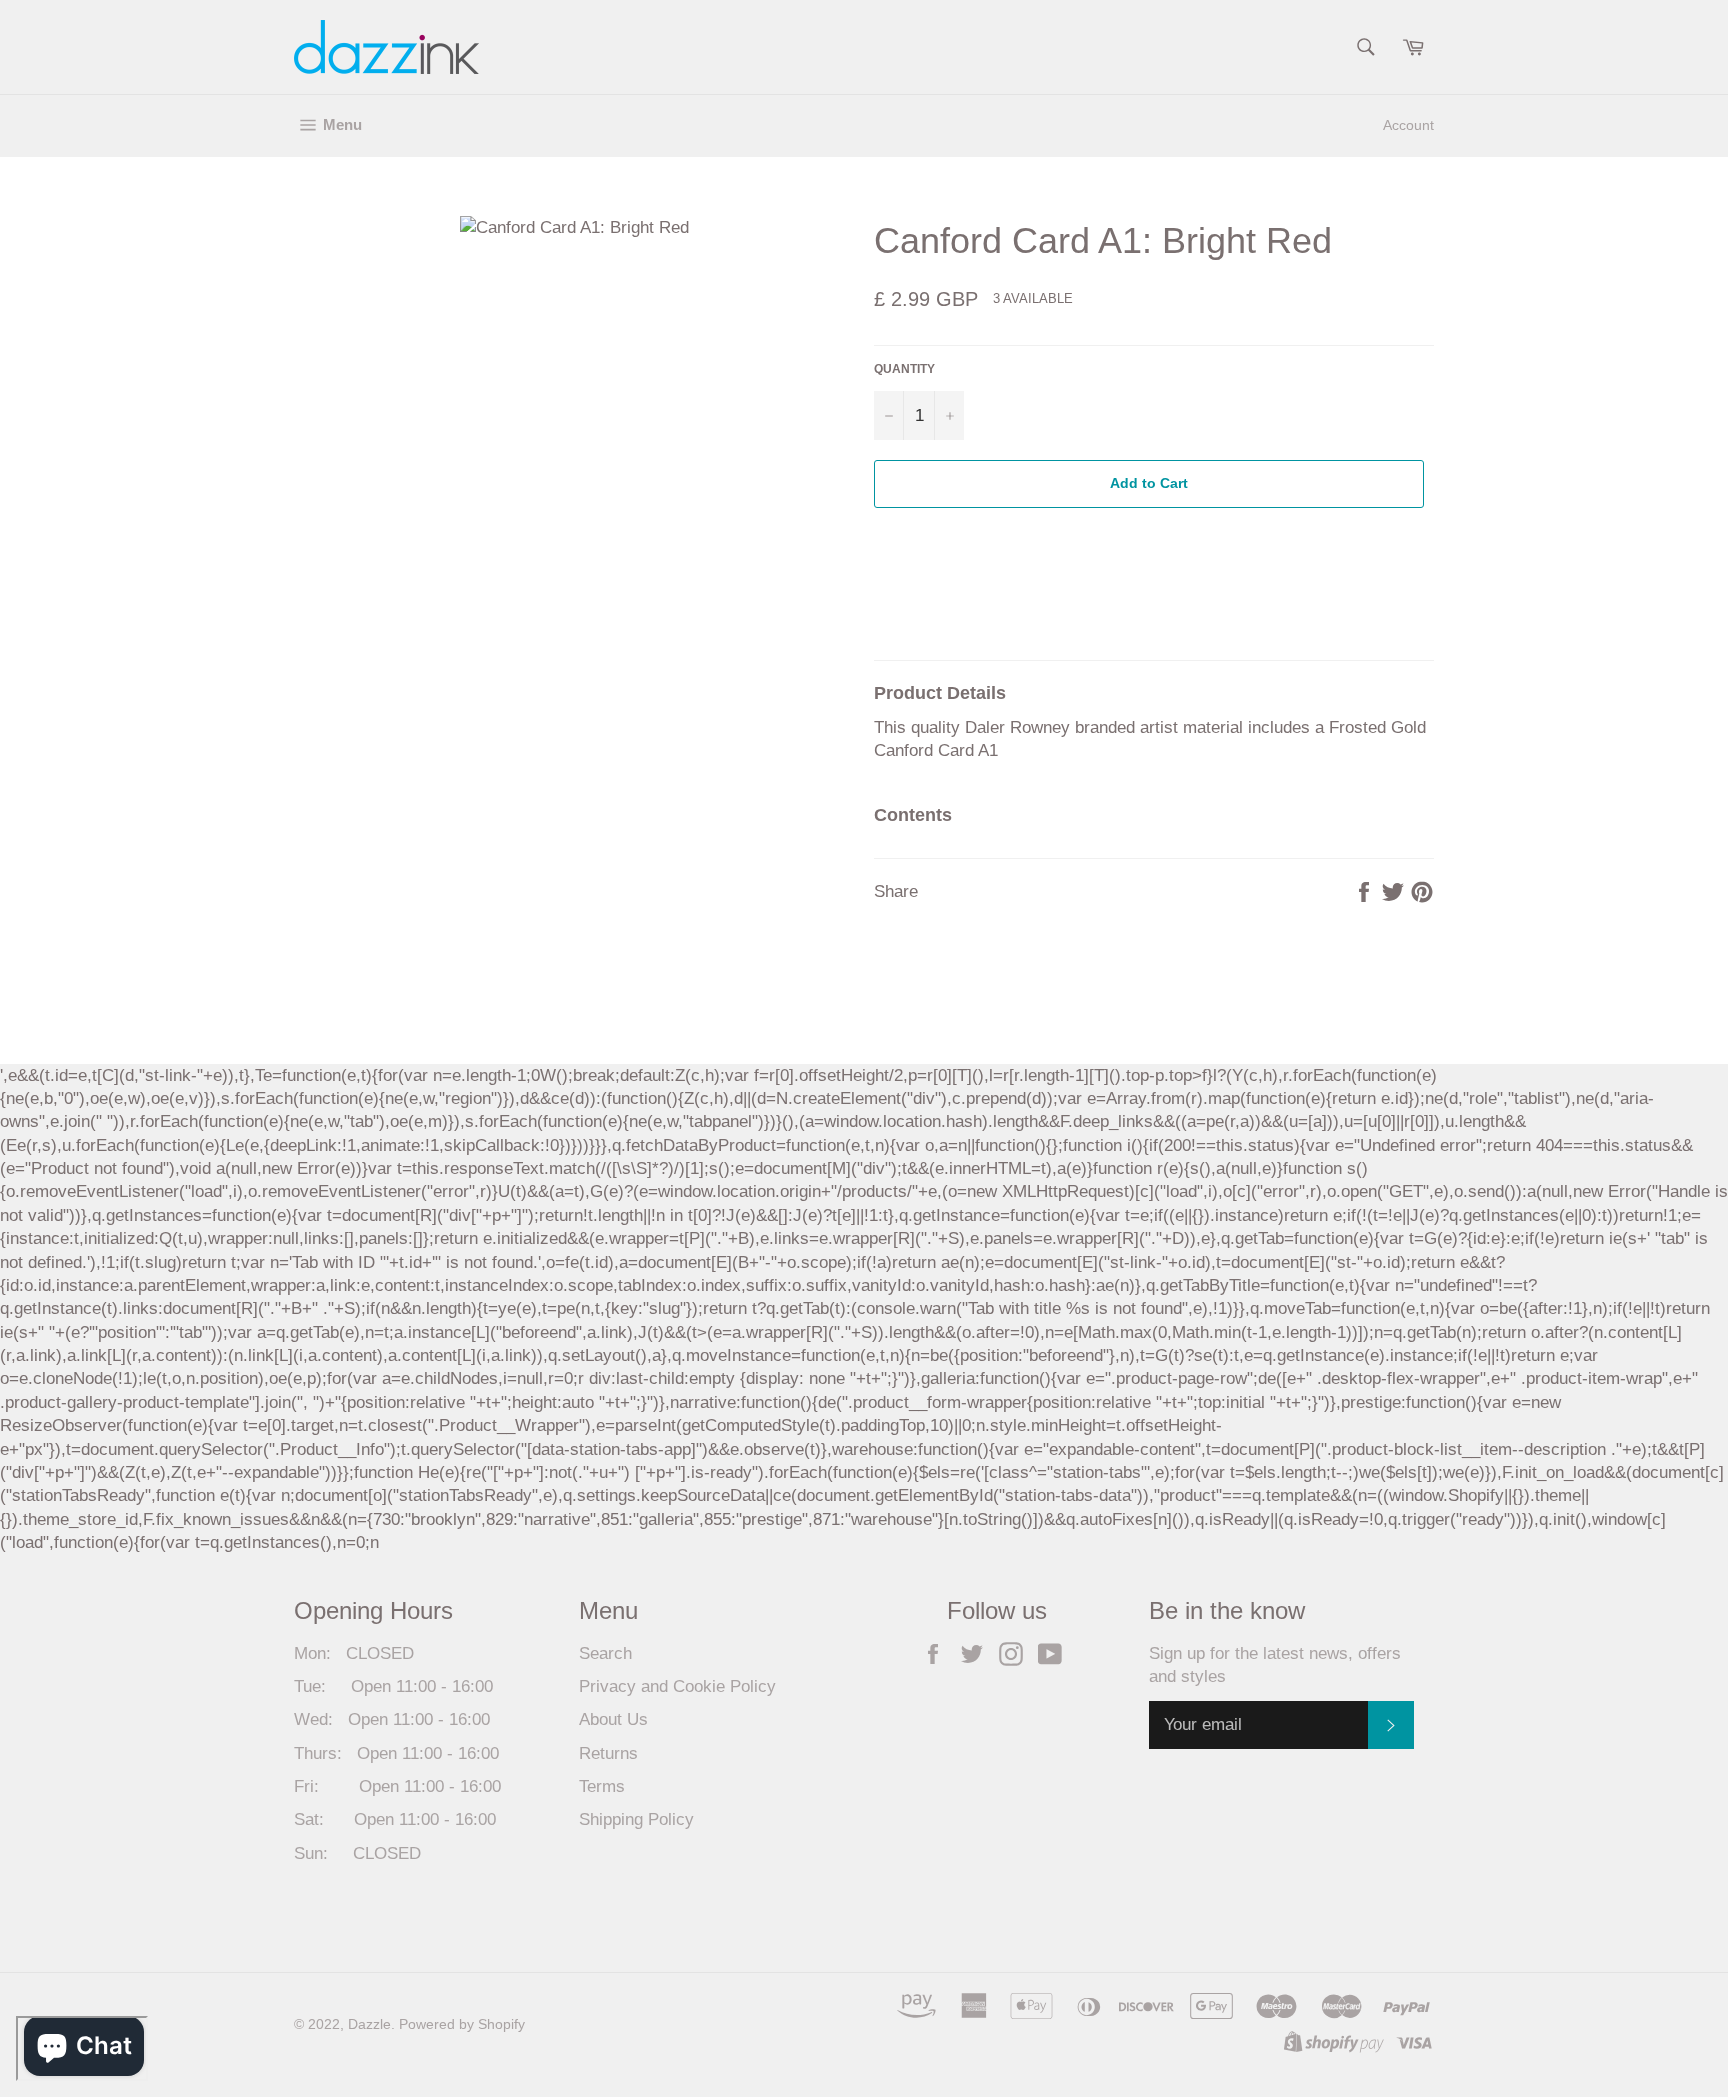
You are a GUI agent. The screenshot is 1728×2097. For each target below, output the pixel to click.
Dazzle (369, 2024)
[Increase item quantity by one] (949, 415)
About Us (613, 1719)
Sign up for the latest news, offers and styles (1275, 1665)
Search (605, 1653)
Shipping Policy (636, 1819)
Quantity (904, 369)
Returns (608, 1753)
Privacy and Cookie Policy (677, 1686)
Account (1408, 125)
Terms (602, 1786)
